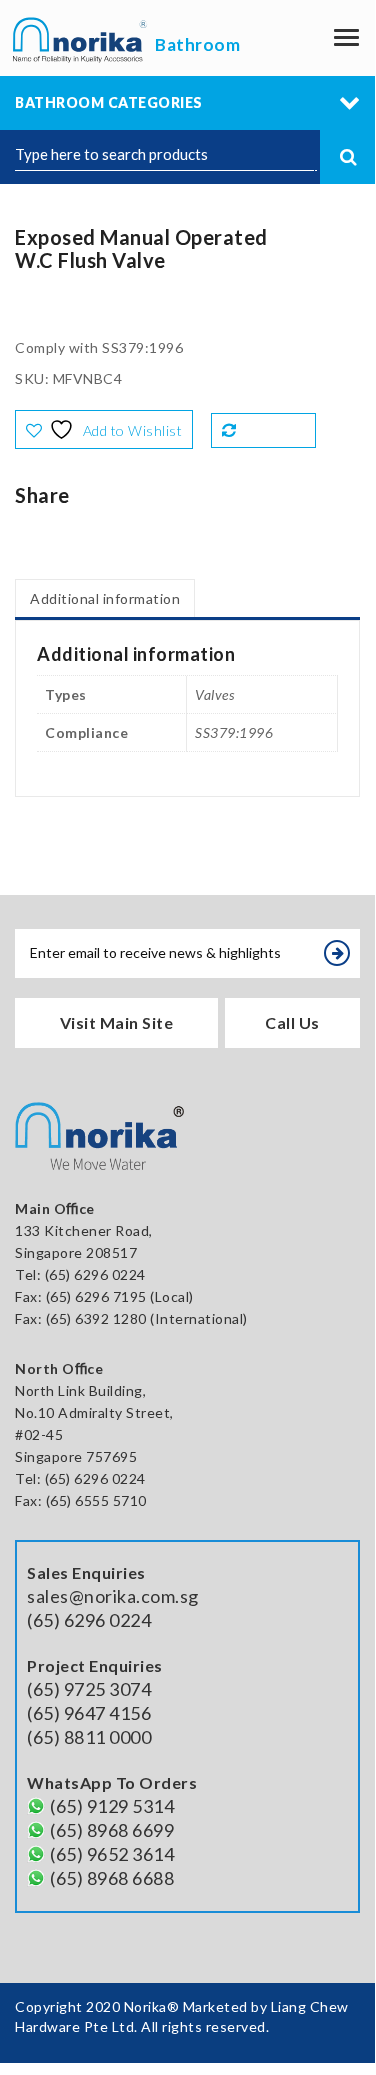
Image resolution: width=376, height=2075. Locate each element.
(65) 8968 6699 (112, 1830)
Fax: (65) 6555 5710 (81, 1500)
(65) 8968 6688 (112, 1878)
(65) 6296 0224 (95, 1274)
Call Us (292, 1022)
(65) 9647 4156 (89, 1713)
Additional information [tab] (105, 598)
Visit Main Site (117, 1022)
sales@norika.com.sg (113, 1596)
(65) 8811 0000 (89, 1737)
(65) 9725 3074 (89, 1689)
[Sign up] (337, 953)
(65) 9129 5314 (112, 1806)
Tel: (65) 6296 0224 (80, 1478)
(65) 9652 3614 (112, 1854)
